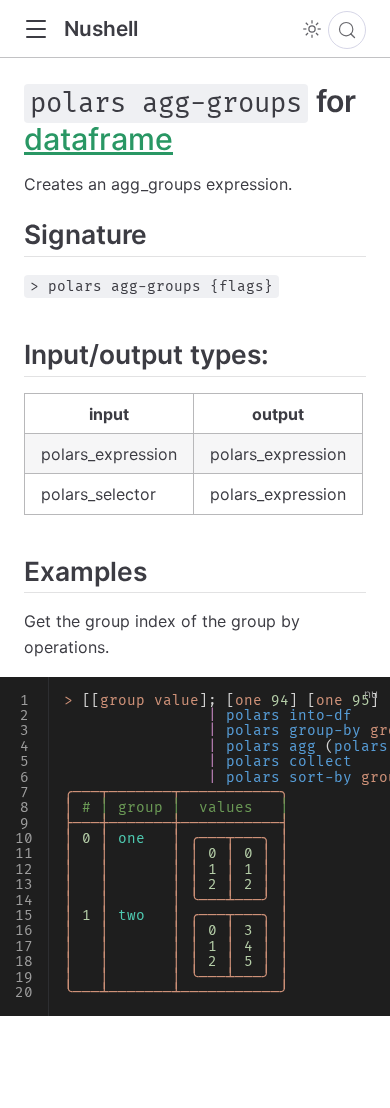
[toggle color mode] (312, 29)
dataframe (98, 139)
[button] (35, 29)
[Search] (347, 30)
